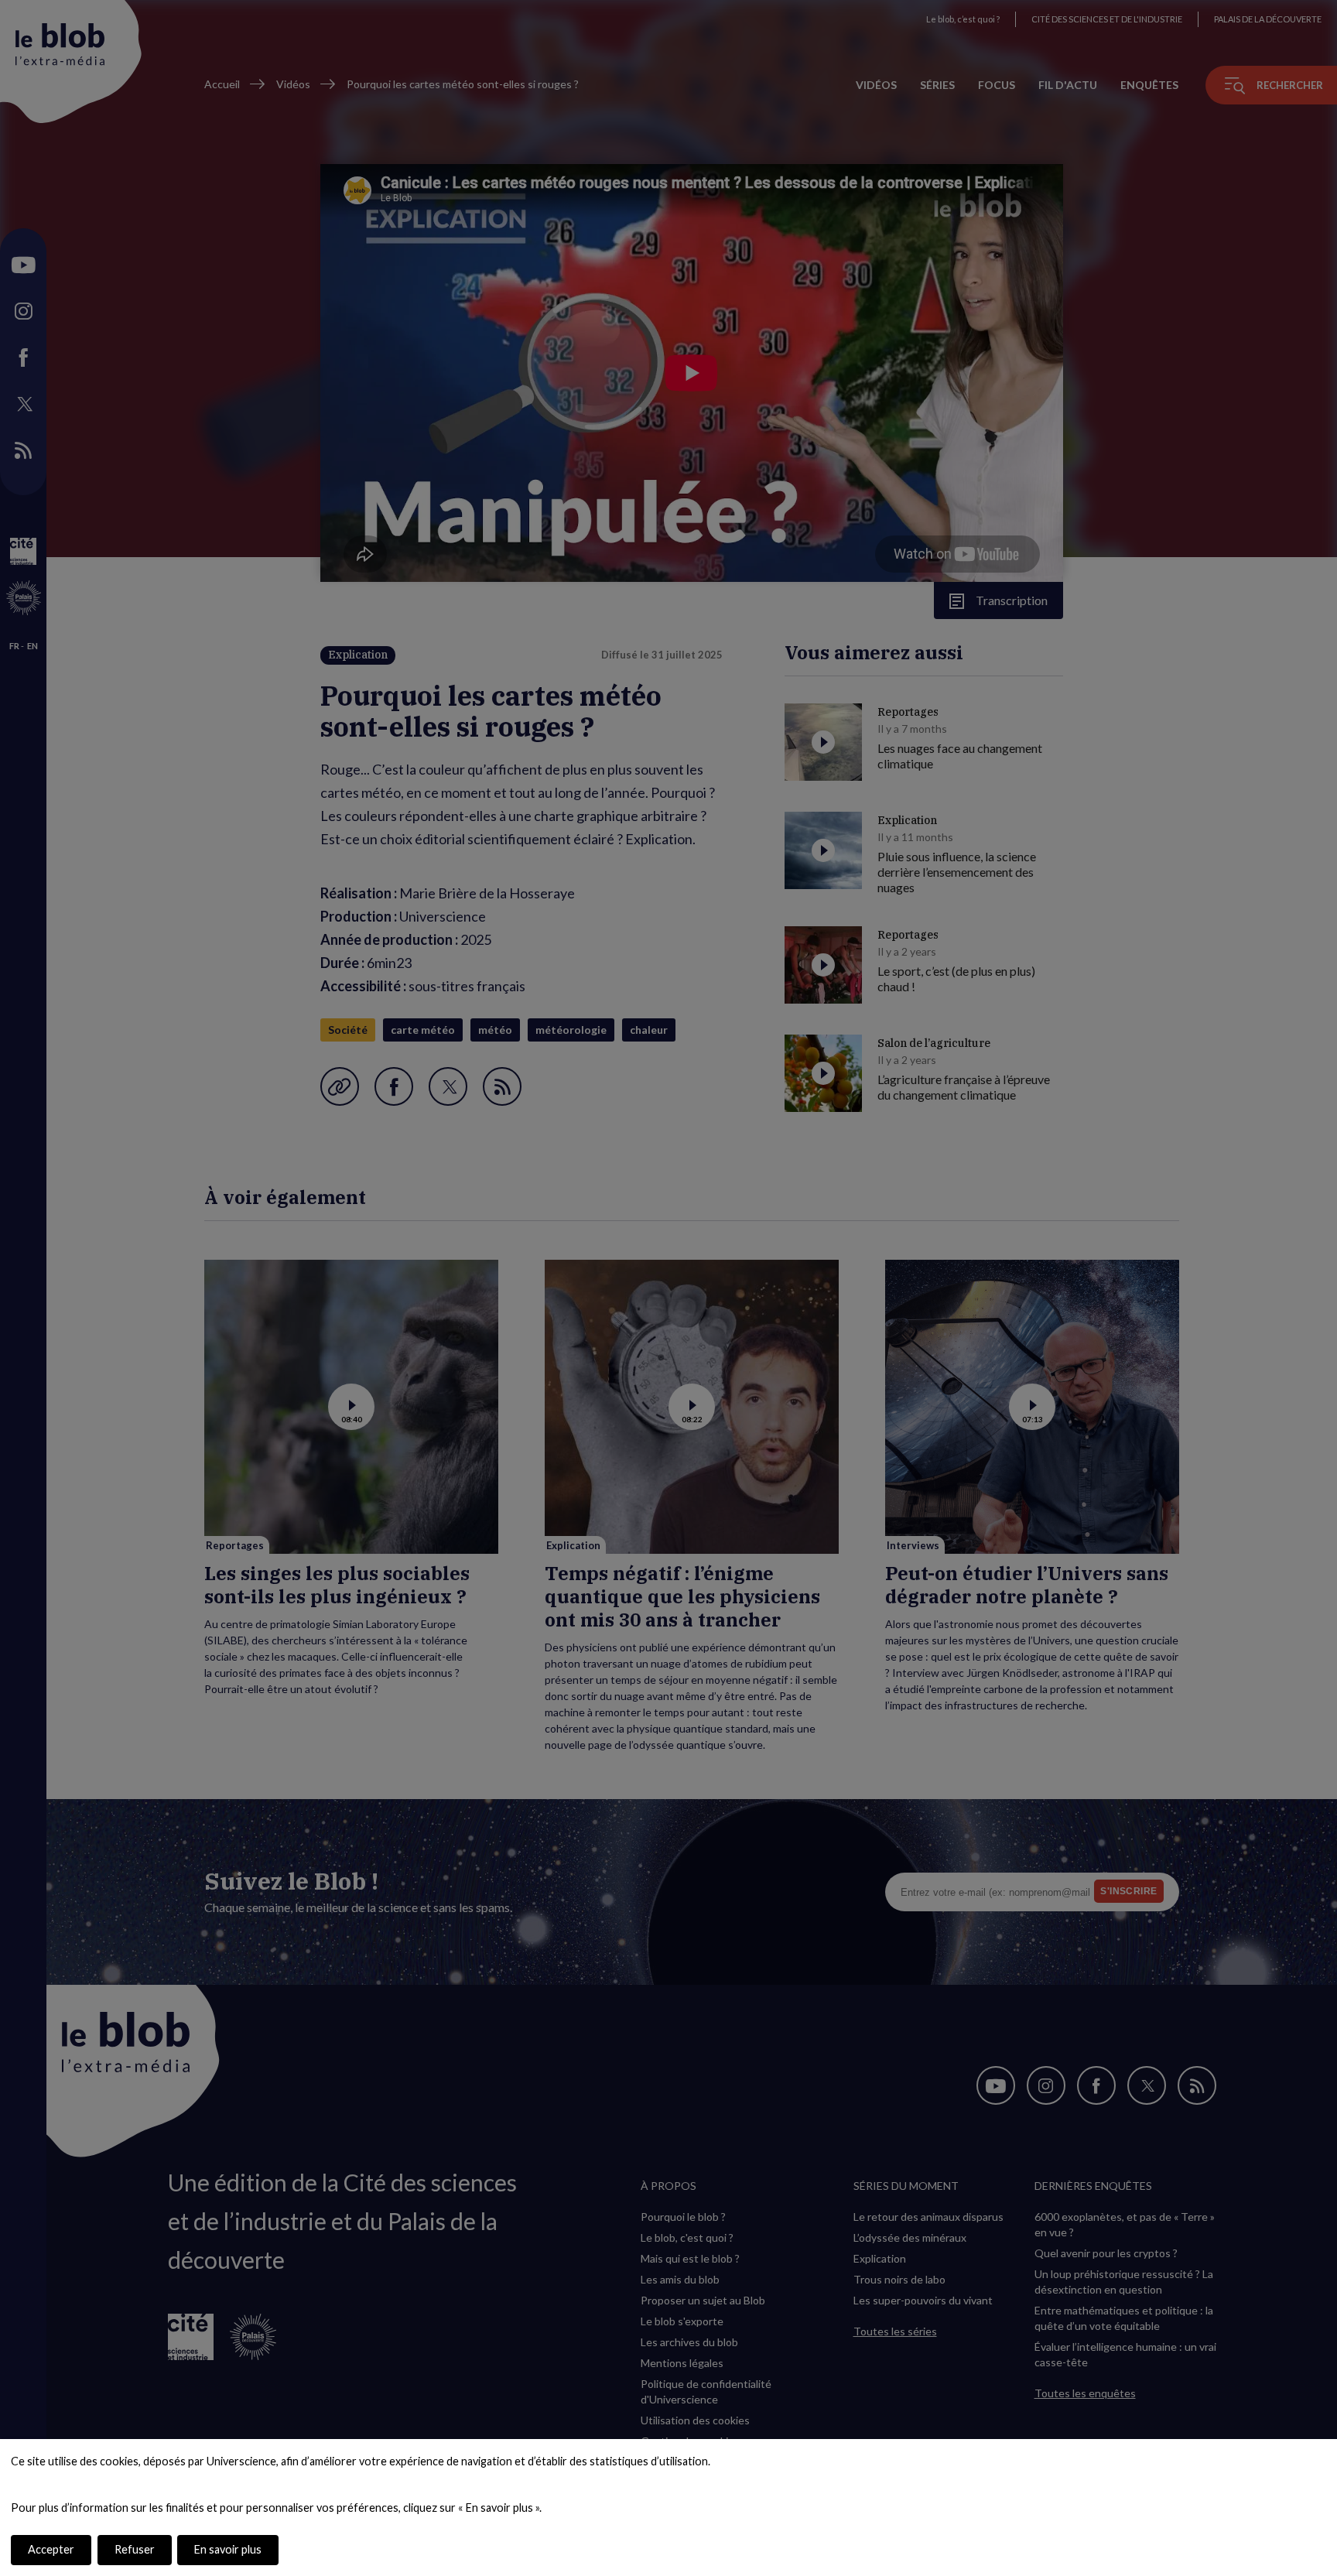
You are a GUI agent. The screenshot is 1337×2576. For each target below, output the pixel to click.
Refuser (135, 2549)
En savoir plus (228, 2549)
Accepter (51, 2549)
